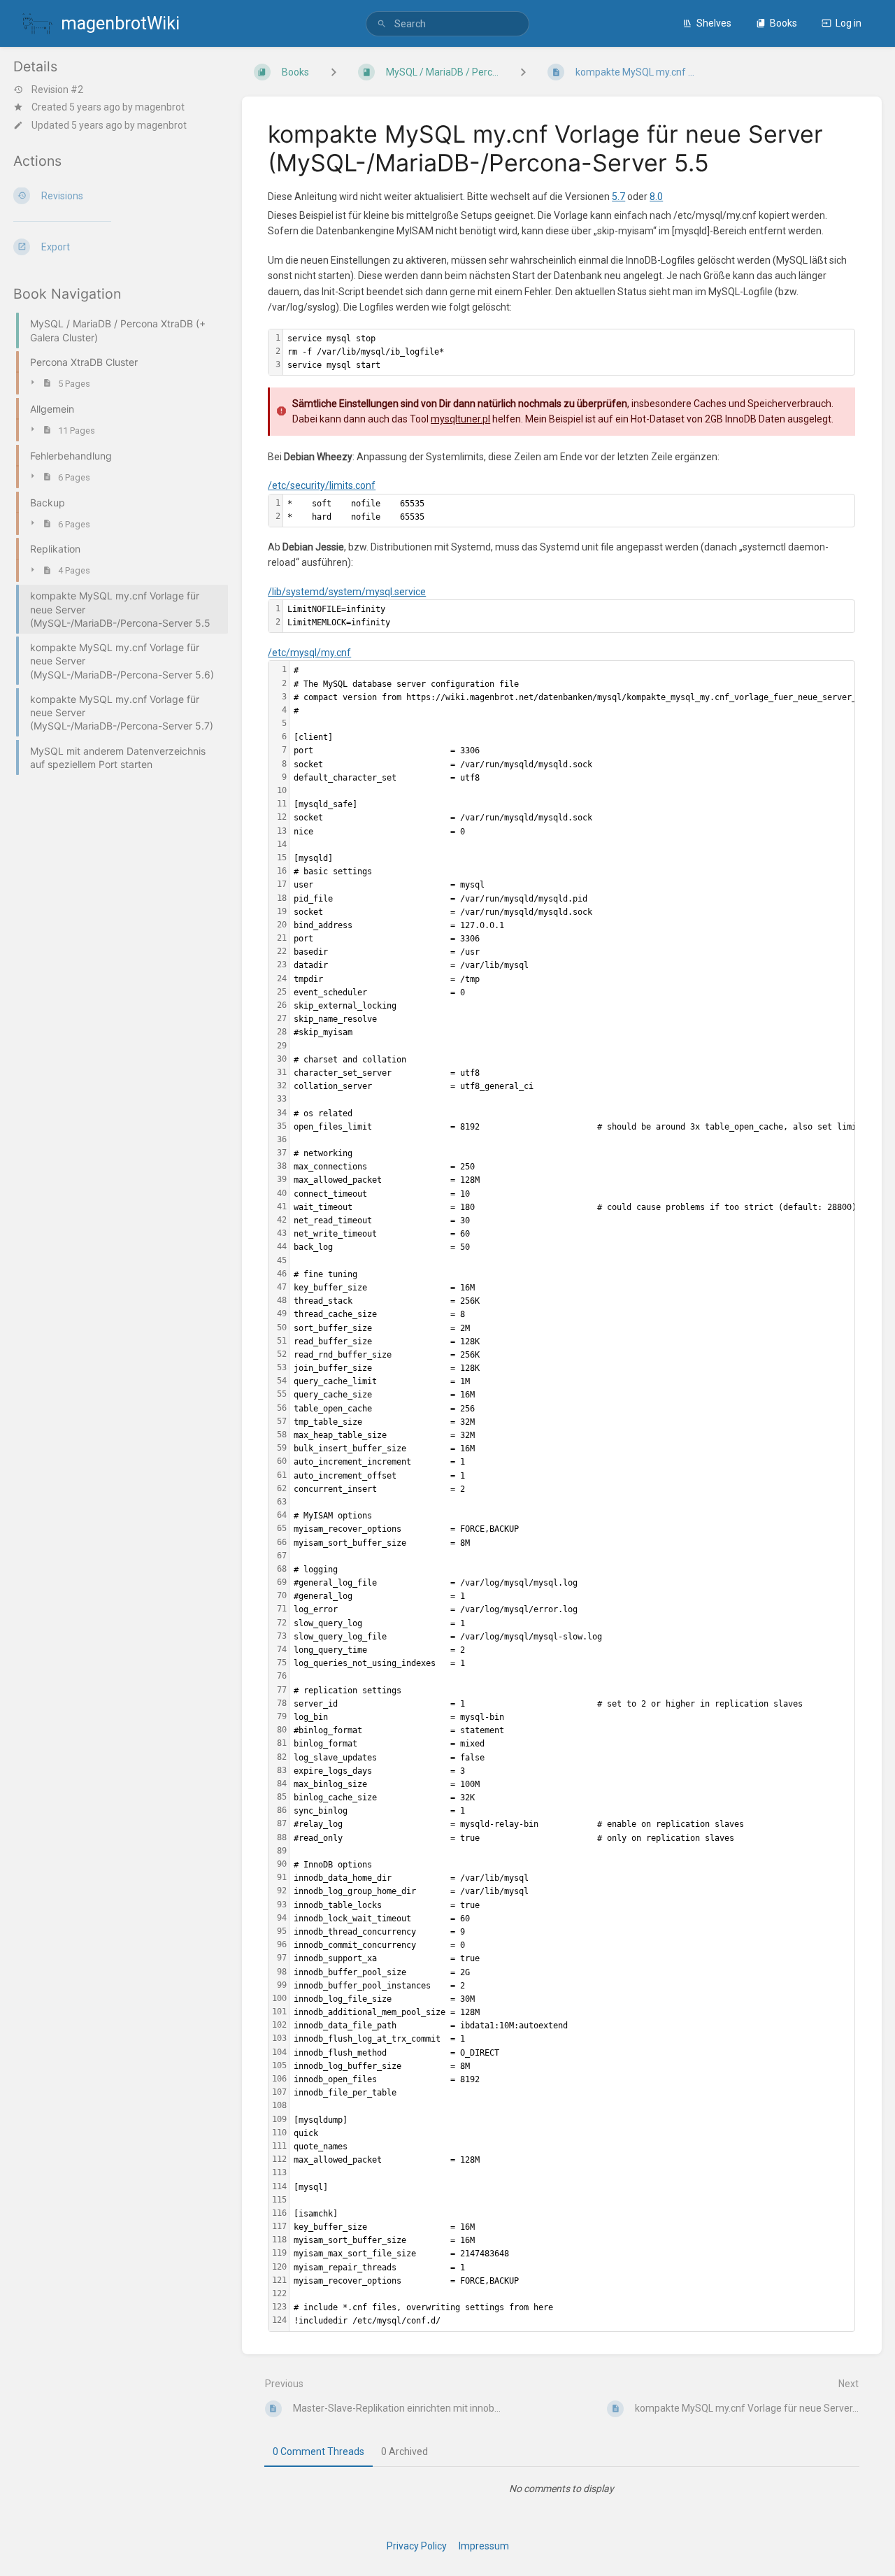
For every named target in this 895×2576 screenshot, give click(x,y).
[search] (447, 24)
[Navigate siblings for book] (334, 72)
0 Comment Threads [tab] (318, 2452)
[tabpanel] (562, 2489)
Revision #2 (57, 90)
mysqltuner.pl (460, 419)
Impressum (484, 2546)
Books (783, 23)
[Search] (382, 24)
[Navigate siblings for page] (523, 72)
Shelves (714, 23)
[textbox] (569, 353)
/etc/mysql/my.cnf (309, 653)
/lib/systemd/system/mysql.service (347, 592)
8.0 (656, 197)
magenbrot (160, 107)
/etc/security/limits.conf (322, 485)
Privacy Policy (417, 2546)
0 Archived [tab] (404, 2452)
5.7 (618, 197)
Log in (849, 23)
